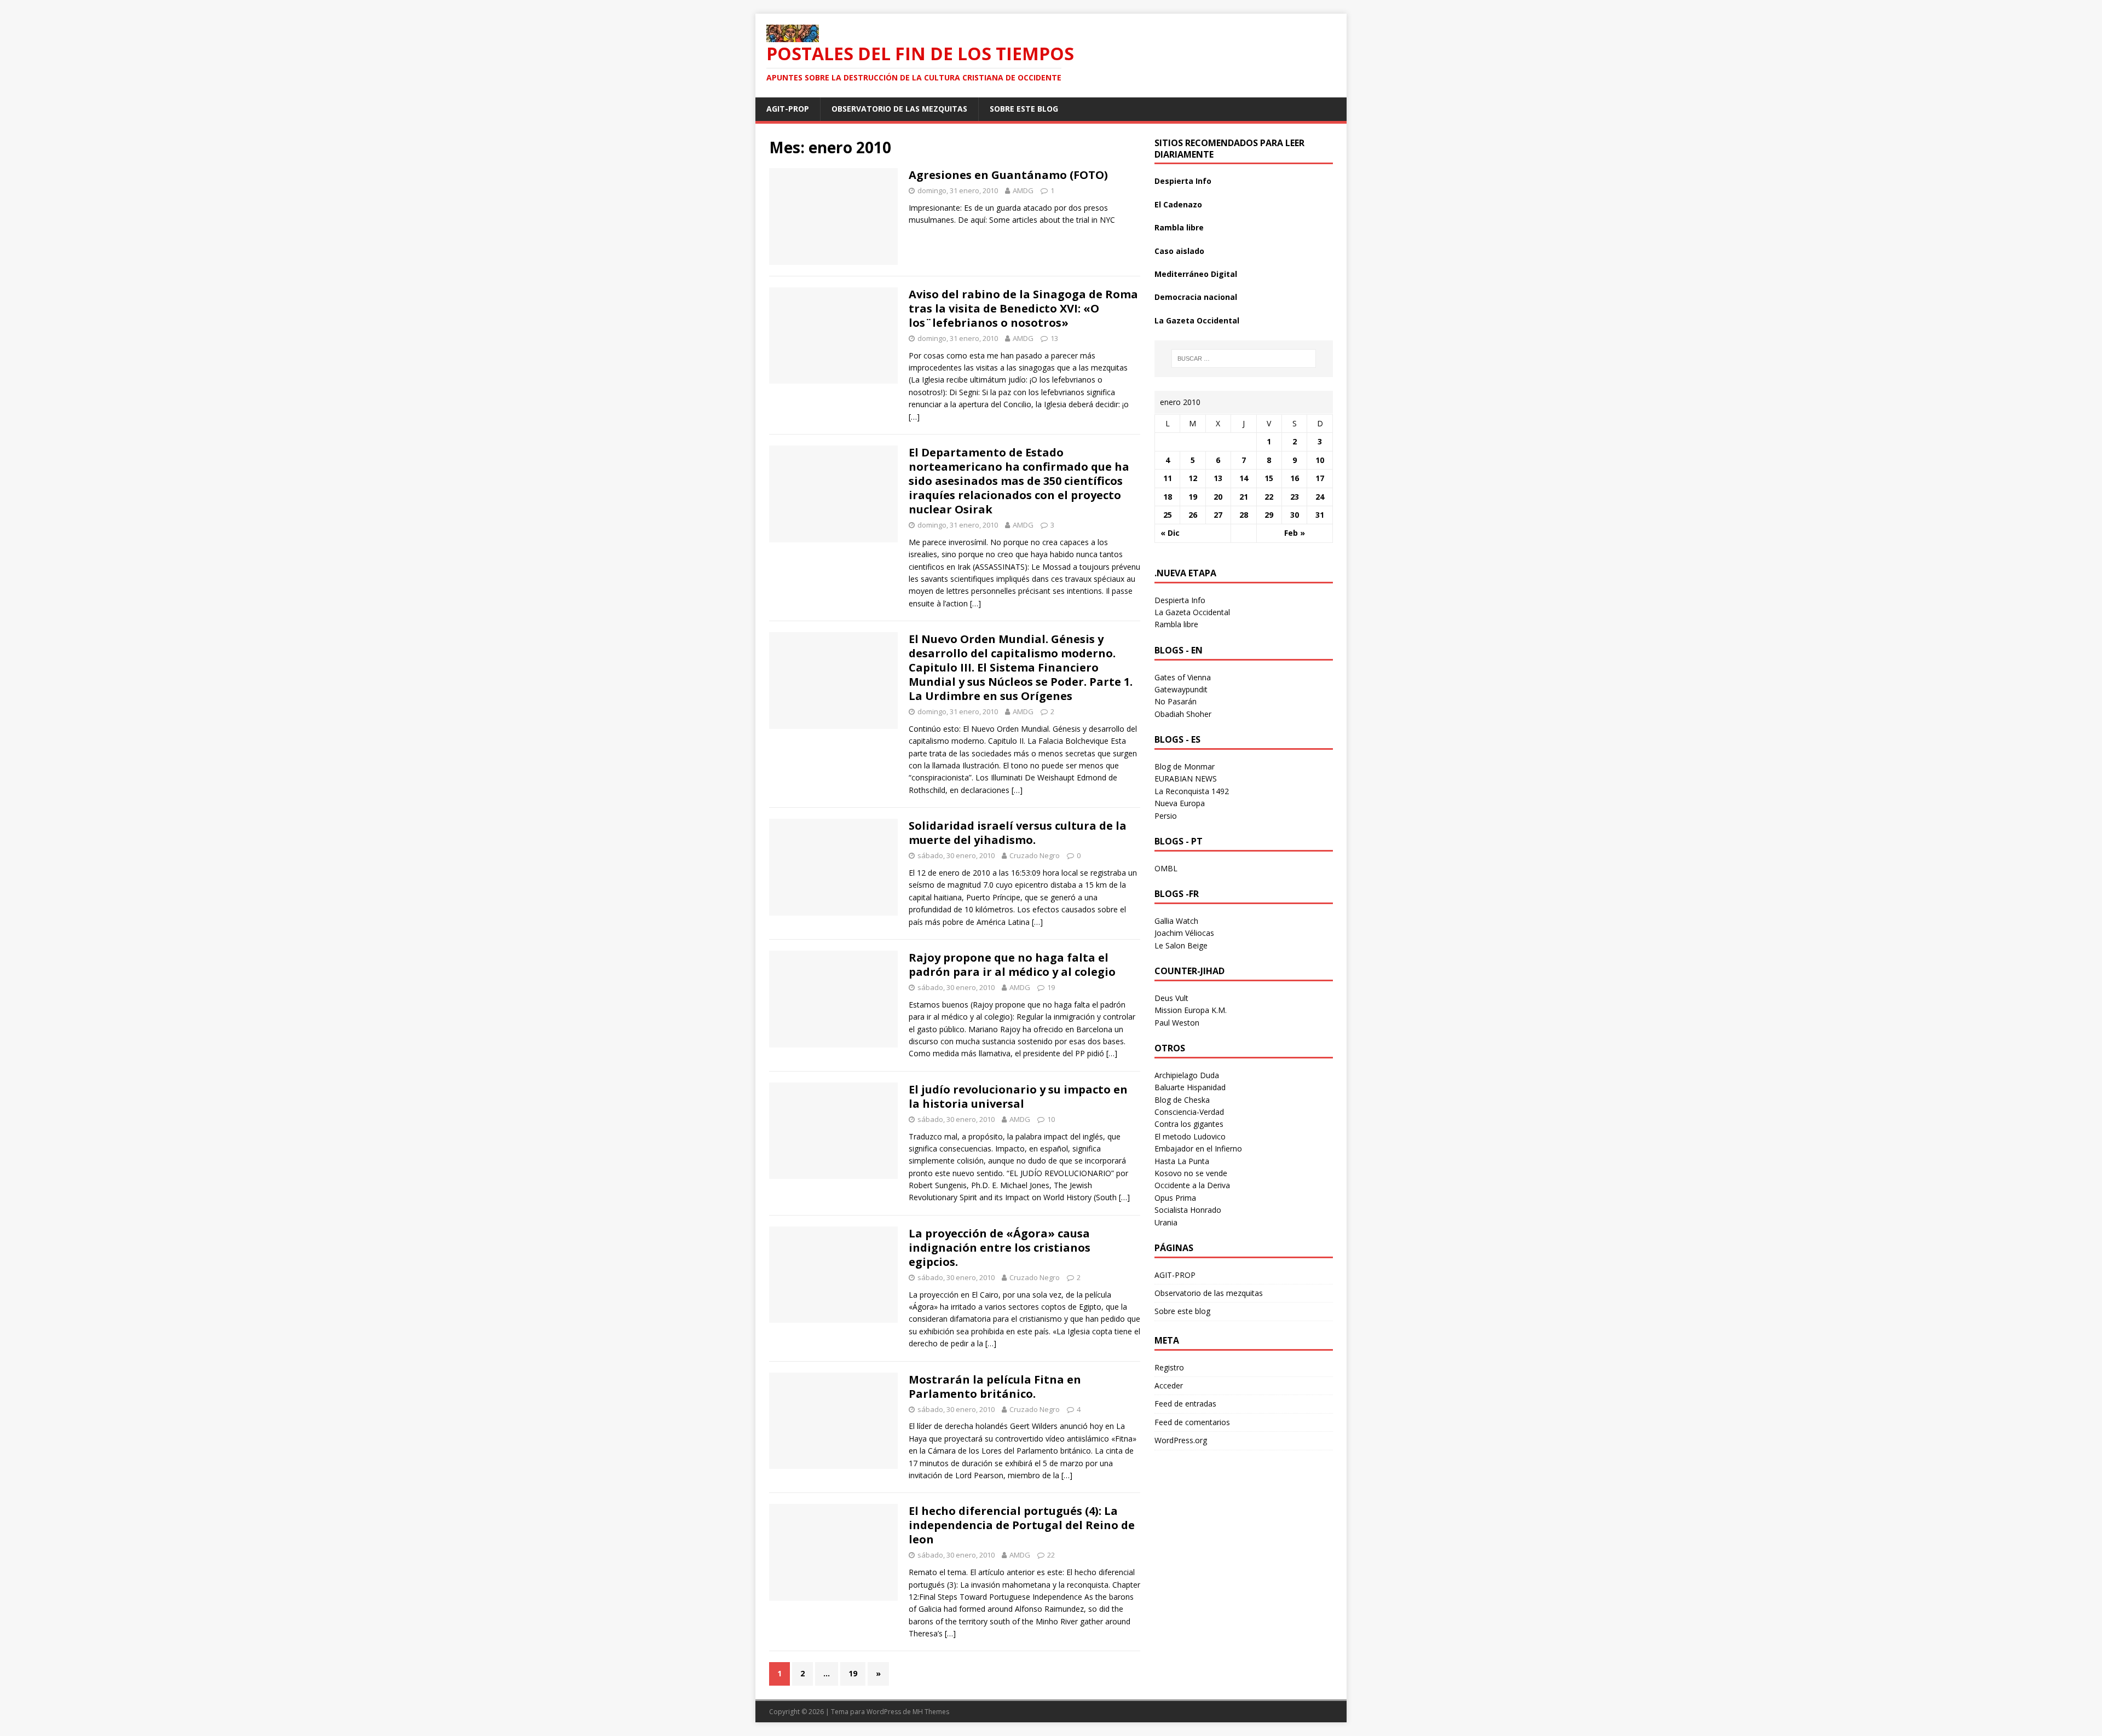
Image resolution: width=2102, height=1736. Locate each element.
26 (1193, 515)
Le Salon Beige (1181, 945)
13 (1054, 338)
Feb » (1295, 533)
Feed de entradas (1185, 1404)
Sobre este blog (1024, 109)
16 (1295, 478)
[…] (914, 417)
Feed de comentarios (1192, 1422)
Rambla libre (1179, 227)
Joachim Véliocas (1184, 933)
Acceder (1169, 1385)
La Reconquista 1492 (1192, 791)
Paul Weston (1177, 1023)
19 (1051, 987)
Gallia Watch (1176, 921)
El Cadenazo (1178, 204)
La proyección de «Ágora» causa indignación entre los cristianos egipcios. (1000, 1248)
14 (1244, 478)
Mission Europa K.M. (1191, 1010)
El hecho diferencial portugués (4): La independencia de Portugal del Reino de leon (1022, 1525)
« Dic (1170, 533)
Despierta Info (1183, 181)
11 (1168, 478)
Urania (1166, 1222)
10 (1051, 1119)
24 (1320, 497)
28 (1244, 515)
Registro (1169, 1367)
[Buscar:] (1244, 358)
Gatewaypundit (1181, 689)
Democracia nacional (1196, 297)
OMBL (1166, 868)
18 (1168, 497)
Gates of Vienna (1183, 677)
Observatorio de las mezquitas (899, 109)
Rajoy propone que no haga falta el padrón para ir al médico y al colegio (1012, 965)
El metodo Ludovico (1190, 1136)
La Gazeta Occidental (1197, 320)
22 (1051, 1555)
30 (1295, 515)
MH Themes (931, 1712)
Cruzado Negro (1035, 855)
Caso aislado (1179, 251)
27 (1218, 515)
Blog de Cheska (1182, 1100)
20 (1218, 497)
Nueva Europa (1180, 803)
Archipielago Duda (1187, 1075)
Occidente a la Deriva (1192, 1185)
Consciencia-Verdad (1189, 1112)
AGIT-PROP (788, 109)
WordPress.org (1181, 1440)
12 (1193, 478)
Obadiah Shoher (1183, 714)
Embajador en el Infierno (1198, 1148)
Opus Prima (1175, 1198)
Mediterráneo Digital (1196, 274)
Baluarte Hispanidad (1190, 1087)
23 (1295, 497)
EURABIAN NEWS (1186, 779)
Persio (1166, 816)
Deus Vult (1171, 998)
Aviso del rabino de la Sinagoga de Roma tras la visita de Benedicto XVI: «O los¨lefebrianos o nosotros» (1023, 308)
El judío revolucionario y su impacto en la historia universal (1018, 1096)
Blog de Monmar (1185, 766)
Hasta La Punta (1182, 1161)
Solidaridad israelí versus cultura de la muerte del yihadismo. (1018, 833)
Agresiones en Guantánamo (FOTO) (1008, 175)
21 (1244, 497)
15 (1269, 478)
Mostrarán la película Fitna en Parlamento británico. (995, 1387)
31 (1320, 515)
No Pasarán (1176, 701)
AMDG (1023, 190)
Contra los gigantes (1189, 1124)
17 (1320, 478)
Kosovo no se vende (1191, 1173)
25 (1168, 515)
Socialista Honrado (1188, 1210)
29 (1269, 515)
